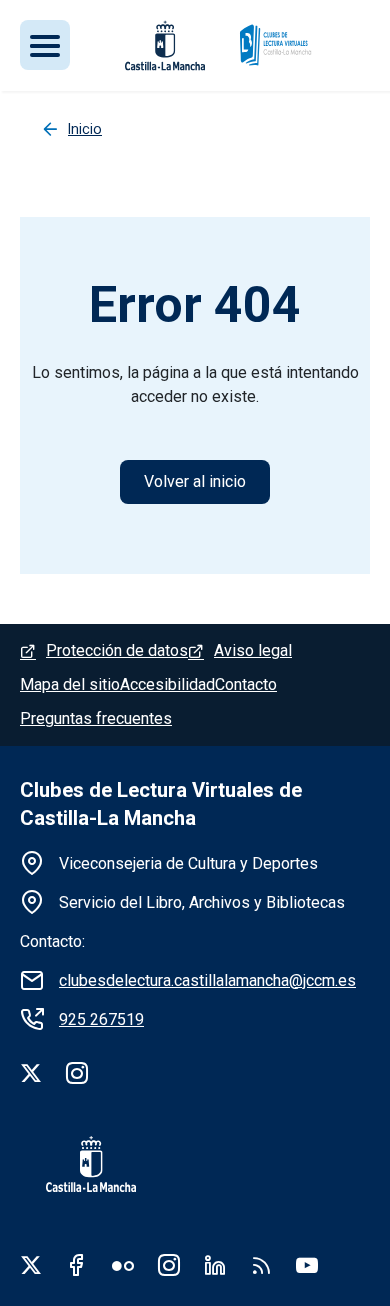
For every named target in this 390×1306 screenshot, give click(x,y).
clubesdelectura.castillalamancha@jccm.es (207, 980)
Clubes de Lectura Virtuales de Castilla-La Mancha (161, 804)
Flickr (123, 1265)
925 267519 (101, 1019)
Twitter (31, 1265)
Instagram (169, 1265)
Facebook (77, 1265)
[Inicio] (275, 45)
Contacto (246, 684)
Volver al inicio (195, 481)
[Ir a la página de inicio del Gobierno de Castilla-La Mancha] (78, 1164)
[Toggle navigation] (45, 45)
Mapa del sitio (70, 684)
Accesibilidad (167, 684)
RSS (261, 1265)
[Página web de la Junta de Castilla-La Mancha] (165, 45)
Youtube (307, 1265)
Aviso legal (253, 650)
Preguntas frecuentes (96, 718)
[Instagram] (77, 1073)
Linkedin (215, 1265)
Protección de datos (117, 650)
